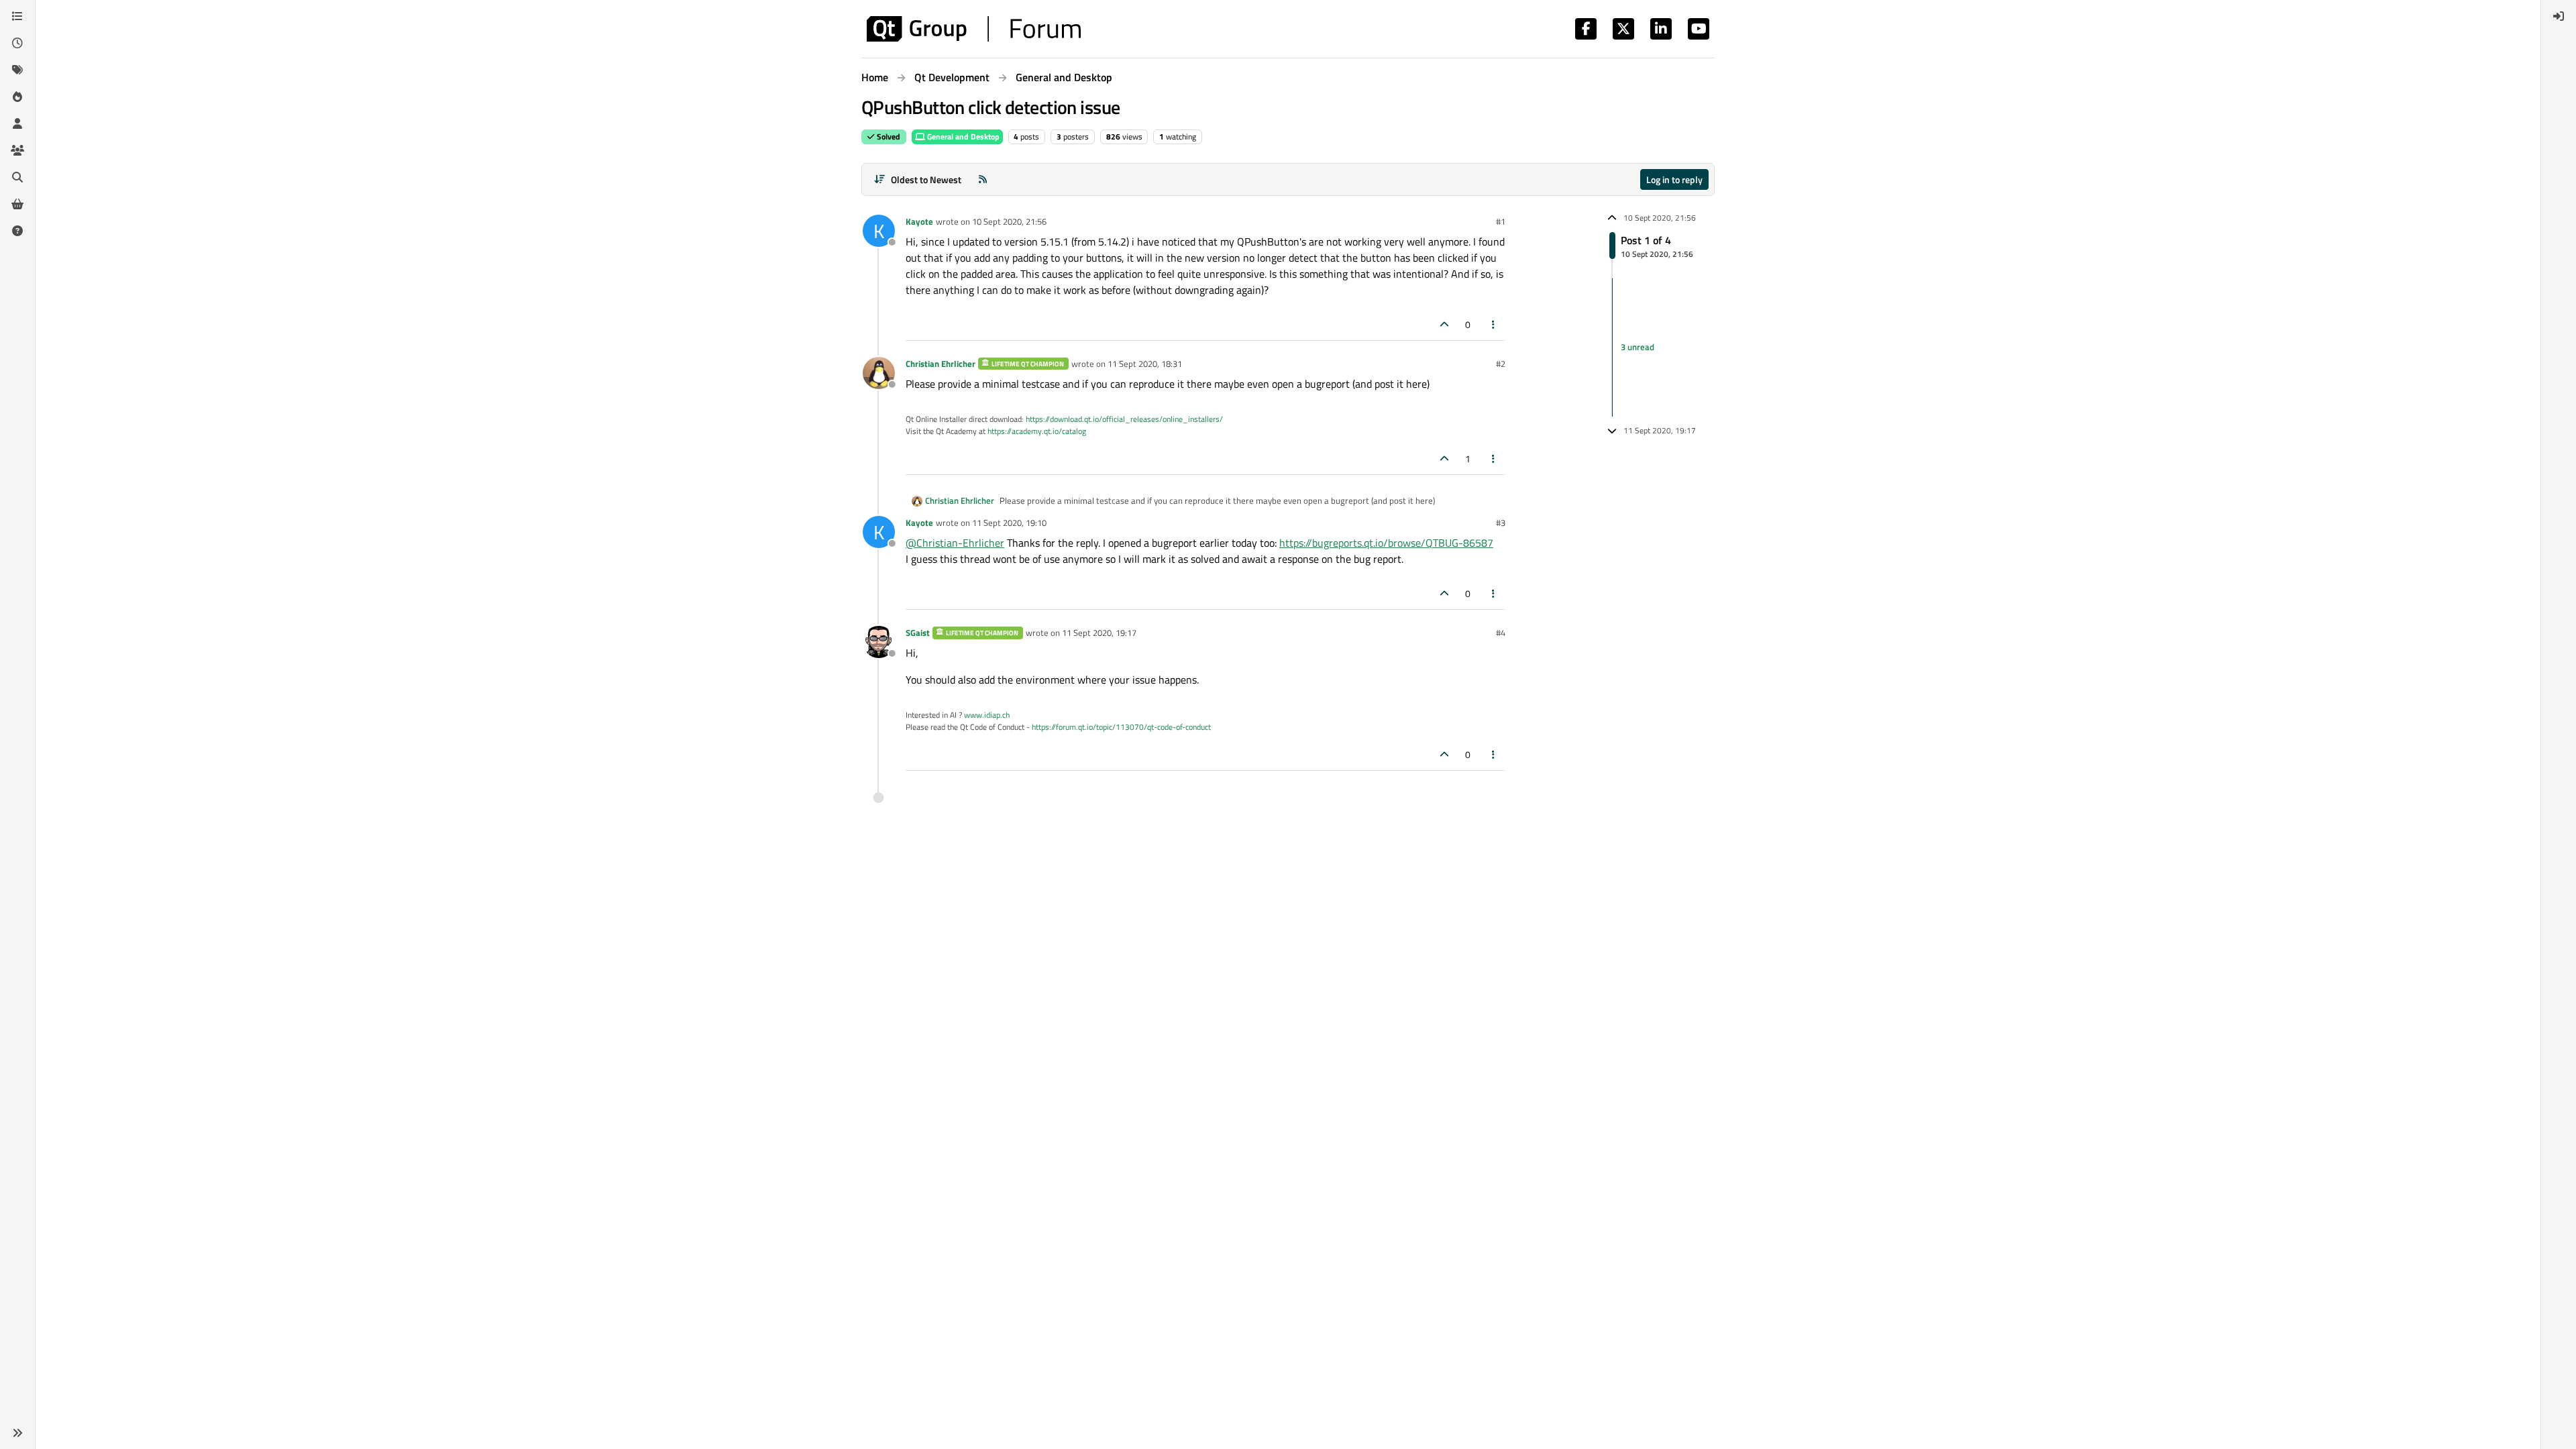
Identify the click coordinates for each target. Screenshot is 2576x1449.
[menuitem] (2559, 16)
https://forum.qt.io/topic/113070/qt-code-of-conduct (1121, 727)
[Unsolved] (17, 231)
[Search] (17, 177)
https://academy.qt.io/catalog (1037, 431)
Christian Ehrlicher (941, 364)
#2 (1501, 364)
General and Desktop (962, 137)
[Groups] (17, 150)
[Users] (17, 123)
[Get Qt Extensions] (17, 204)
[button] (17, 1433)
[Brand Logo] (974, 29)
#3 (1501, 523)
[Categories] (17, 16)
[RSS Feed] (983, 179)
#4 (1501, 633)
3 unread (1638, 347)
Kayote (919, 221)
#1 (1501, 221)
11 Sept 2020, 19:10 (1009, 523)
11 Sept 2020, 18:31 (1145, 364)
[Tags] (17, 70)
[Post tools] (1494, 324)
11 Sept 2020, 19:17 (1099, 633)
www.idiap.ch (987, 715)
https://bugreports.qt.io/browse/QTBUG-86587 (1386, 543)
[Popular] (17, 97)
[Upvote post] (1444, 324)
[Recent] (17, 43)
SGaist (918, 633)
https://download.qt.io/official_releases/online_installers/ (1124, 419)
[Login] (2559, 16)
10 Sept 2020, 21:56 (1009, 221)
